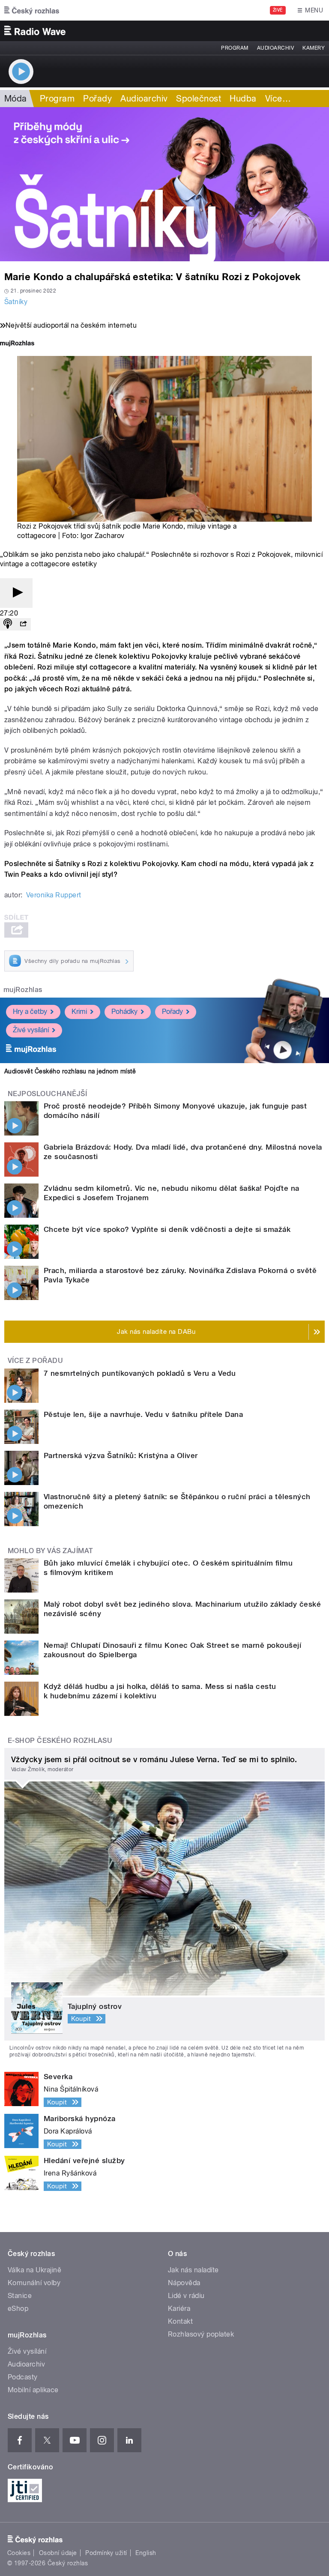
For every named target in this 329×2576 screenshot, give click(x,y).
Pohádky (124, 1012)
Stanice (20, 2296)
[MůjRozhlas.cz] (17, 344)
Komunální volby (34, 2283)
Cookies (19, 2553)
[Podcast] (8, 624)
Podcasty (23, 2377)
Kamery (314, 48)
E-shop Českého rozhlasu (60, 1741)
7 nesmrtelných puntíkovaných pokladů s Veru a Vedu (140, 1373)
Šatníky (16, 302)
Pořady (97, 99)
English (146, 2553)
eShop (18, 2309)
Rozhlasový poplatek (201, 2334)
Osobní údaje (58, 2553)
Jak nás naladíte (193, 2270)
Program (235, 48)
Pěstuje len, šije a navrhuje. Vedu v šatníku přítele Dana (143, 1414)
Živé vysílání (31, 1030)
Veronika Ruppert (54, 895)
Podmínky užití (106, 2553)
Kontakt (180, 2321)
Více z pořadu (35, 1361)
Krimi (79, 1012)
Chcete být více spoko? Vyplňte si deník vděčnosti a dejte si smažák (167, 1229)
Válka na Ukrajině (34, 2270)
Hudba (243, 99)
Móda (16, 99)
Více (278, 99)
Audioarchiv (275, 48)
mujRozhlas (23, 990)
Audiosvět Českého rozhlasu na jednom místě (70, 1071)
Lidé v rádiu (186, 2296)
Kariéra (179, 2309)
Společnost (199, 99)
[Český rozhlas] (32, 10)
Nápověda (184, 2283)
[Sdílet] (23, 624)
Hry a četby (30, 1012)
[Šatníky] (164, 184)
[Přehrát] (16, 593)
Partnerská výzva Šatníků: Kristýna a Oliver (121, 1455)
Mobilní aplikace (33, 2390)
